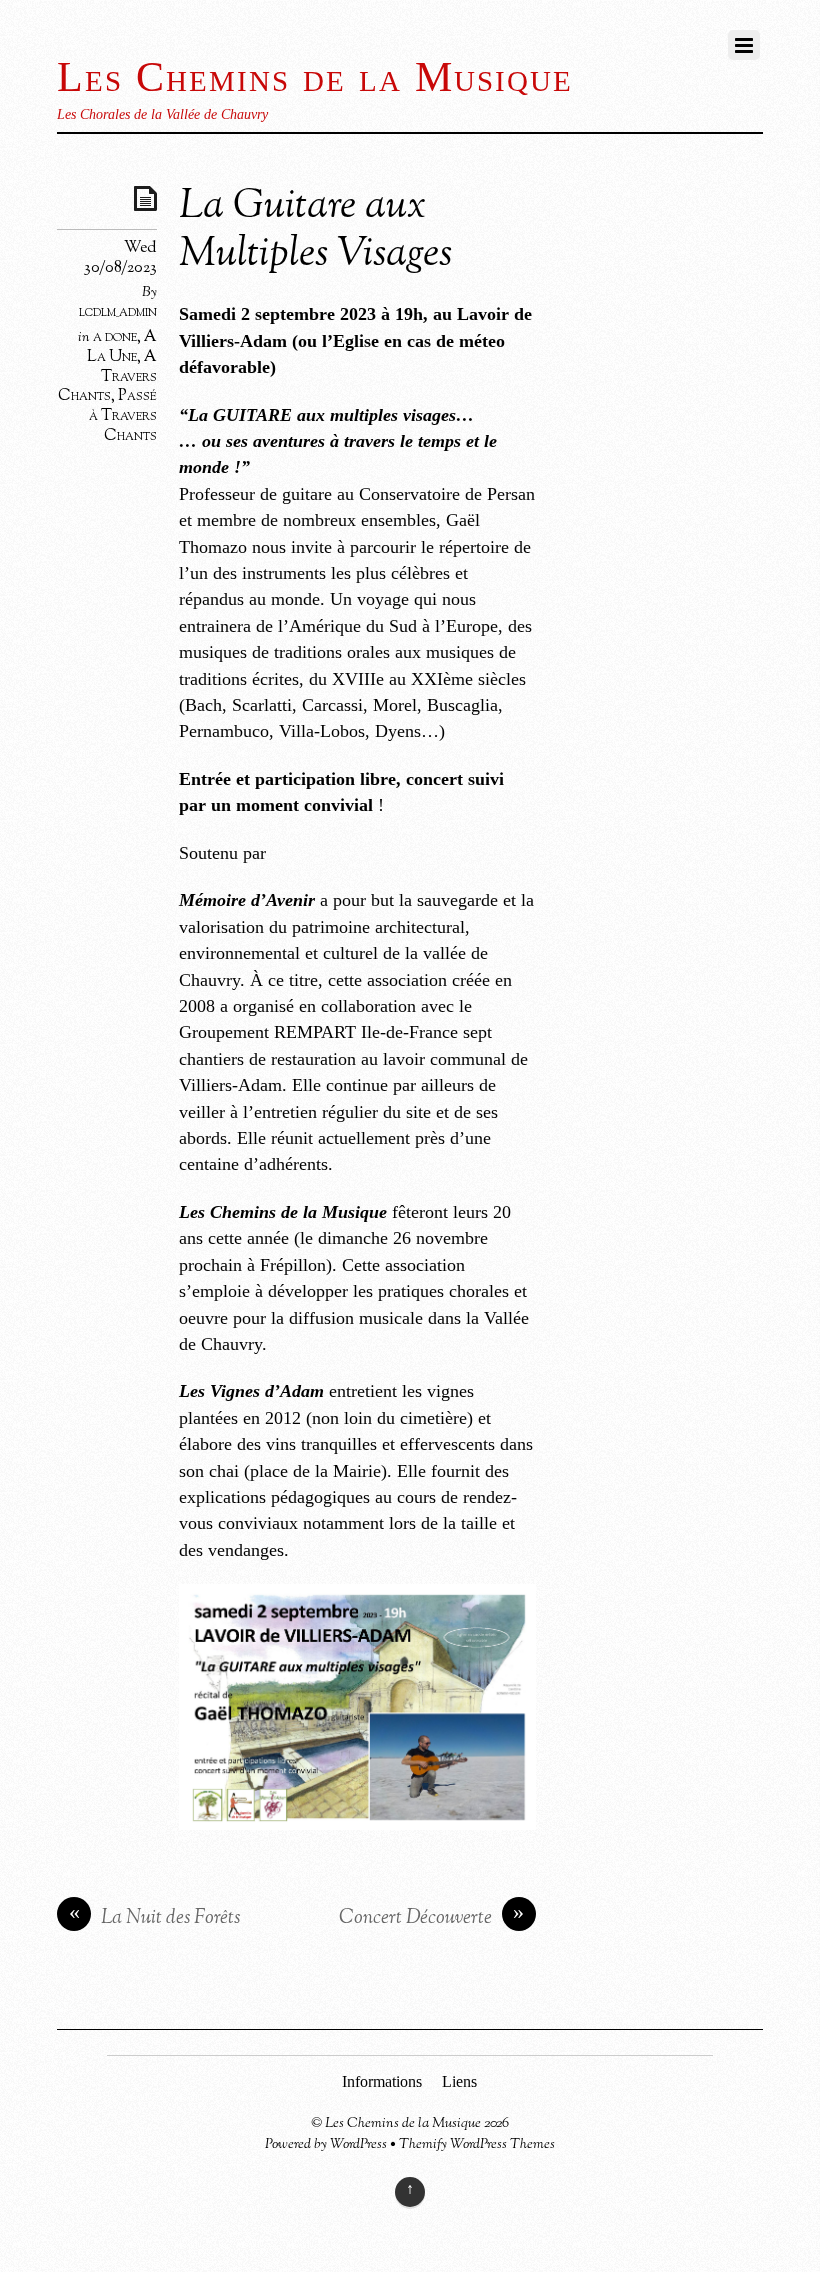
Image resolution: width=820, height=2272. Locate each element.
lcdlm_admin (118, 312)
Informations (382, 2081)
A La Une (122, 347)
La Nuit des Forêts (155, 1918)
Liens (459, 2081)
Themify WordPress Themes (477, 2144)
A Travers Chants (107, 377)
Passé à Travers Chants (123, 416)
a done (115, 337)
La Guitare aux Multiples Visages (315, 231)
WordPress (358, 2144)
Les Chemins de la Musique (403, 2123)
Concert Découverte (432, 1918)
